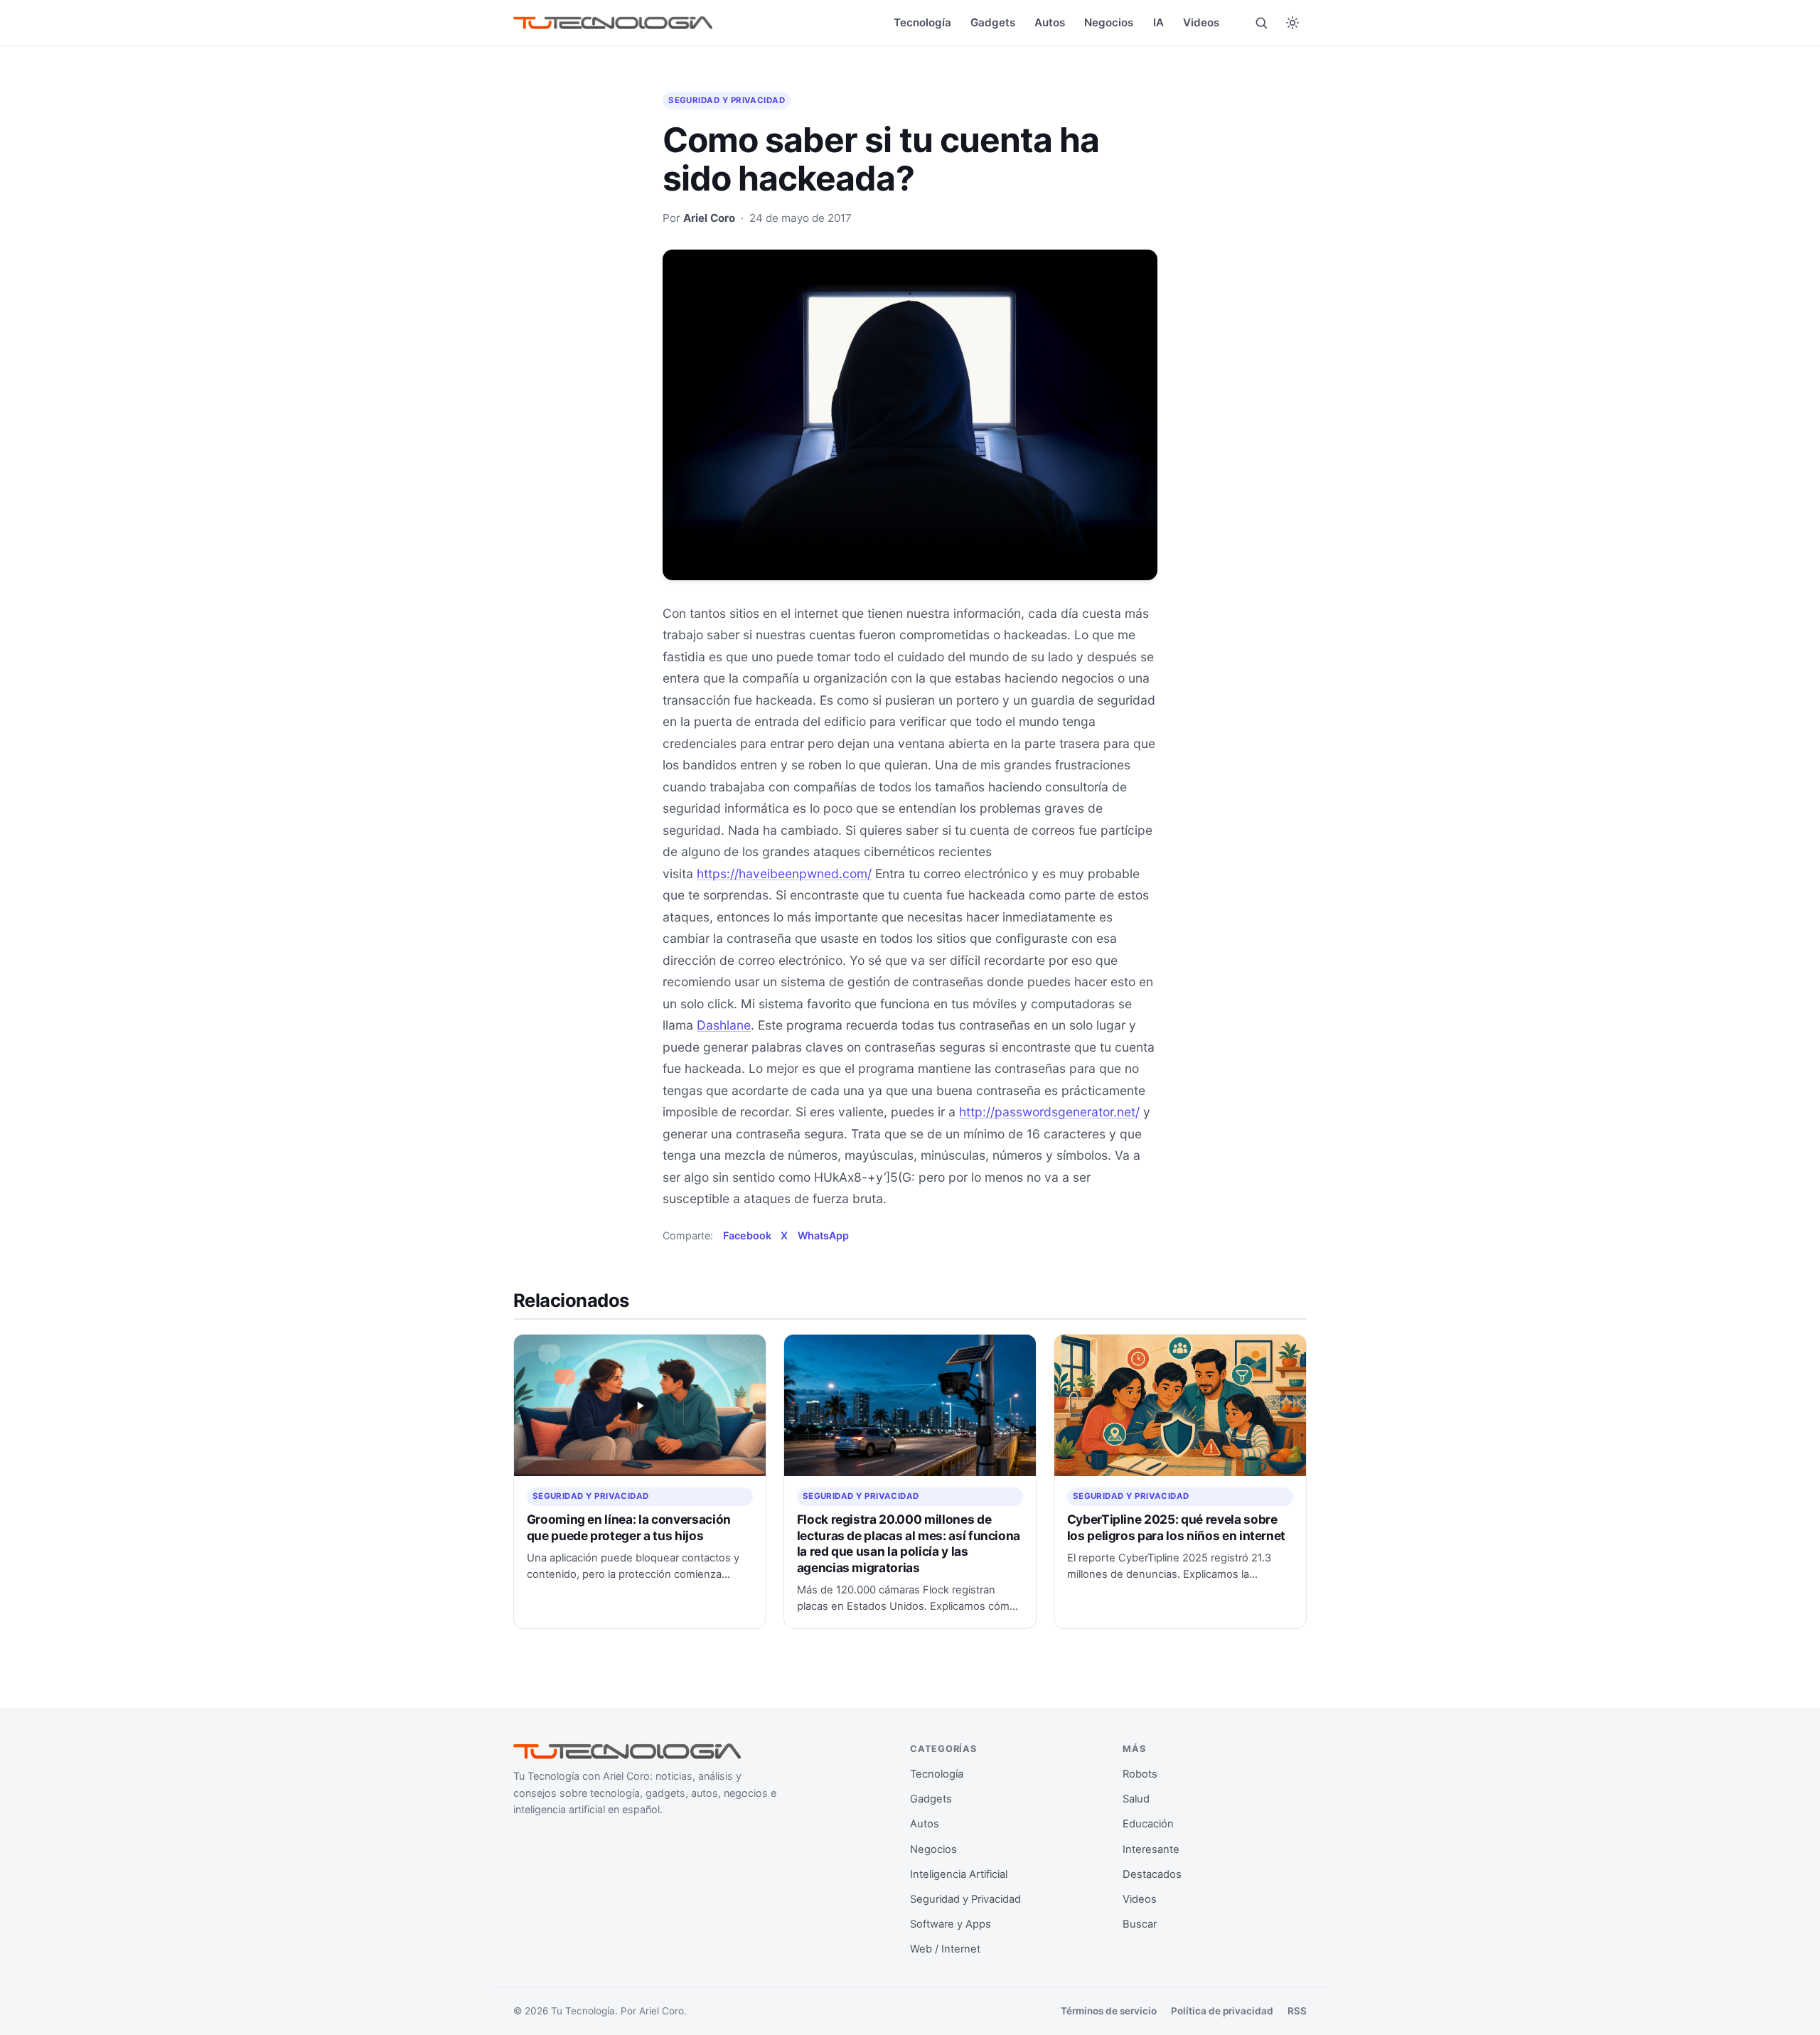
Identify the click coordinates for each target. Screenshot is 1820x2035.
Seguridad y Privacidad (727, 100)
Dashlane (724, 1025)
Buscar (1140, 1924)
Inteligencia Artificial (959, 1874)
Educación (1148, 1824)
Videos (1201, 22)
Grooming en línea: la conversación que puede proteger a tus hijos (629, 1527)
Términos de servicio (1109, 2011)
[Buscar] (1261, 23)
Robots (1140, 1774)
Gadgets (993, 22)
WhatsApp (823, 1235)
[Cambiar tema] (1292, 23)
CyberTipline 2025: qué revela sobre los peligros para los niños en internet (1177, 1527)
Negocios (1109, 22)
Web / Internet (945, 1949)
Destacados (1152, 1874)
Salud (1136, 1799)
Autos (1050, 22)
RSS (1297, 2011)
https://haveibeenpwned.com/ (784, 874)
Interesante (1151, 1849)
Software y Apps (951, 1924)
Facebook (747, 1235)
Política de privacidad (1222, 2011)
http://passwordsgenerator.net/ (1049, 1112)
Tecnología (922, 22)
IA (1158, 22)
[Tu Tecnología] (613, 23)
